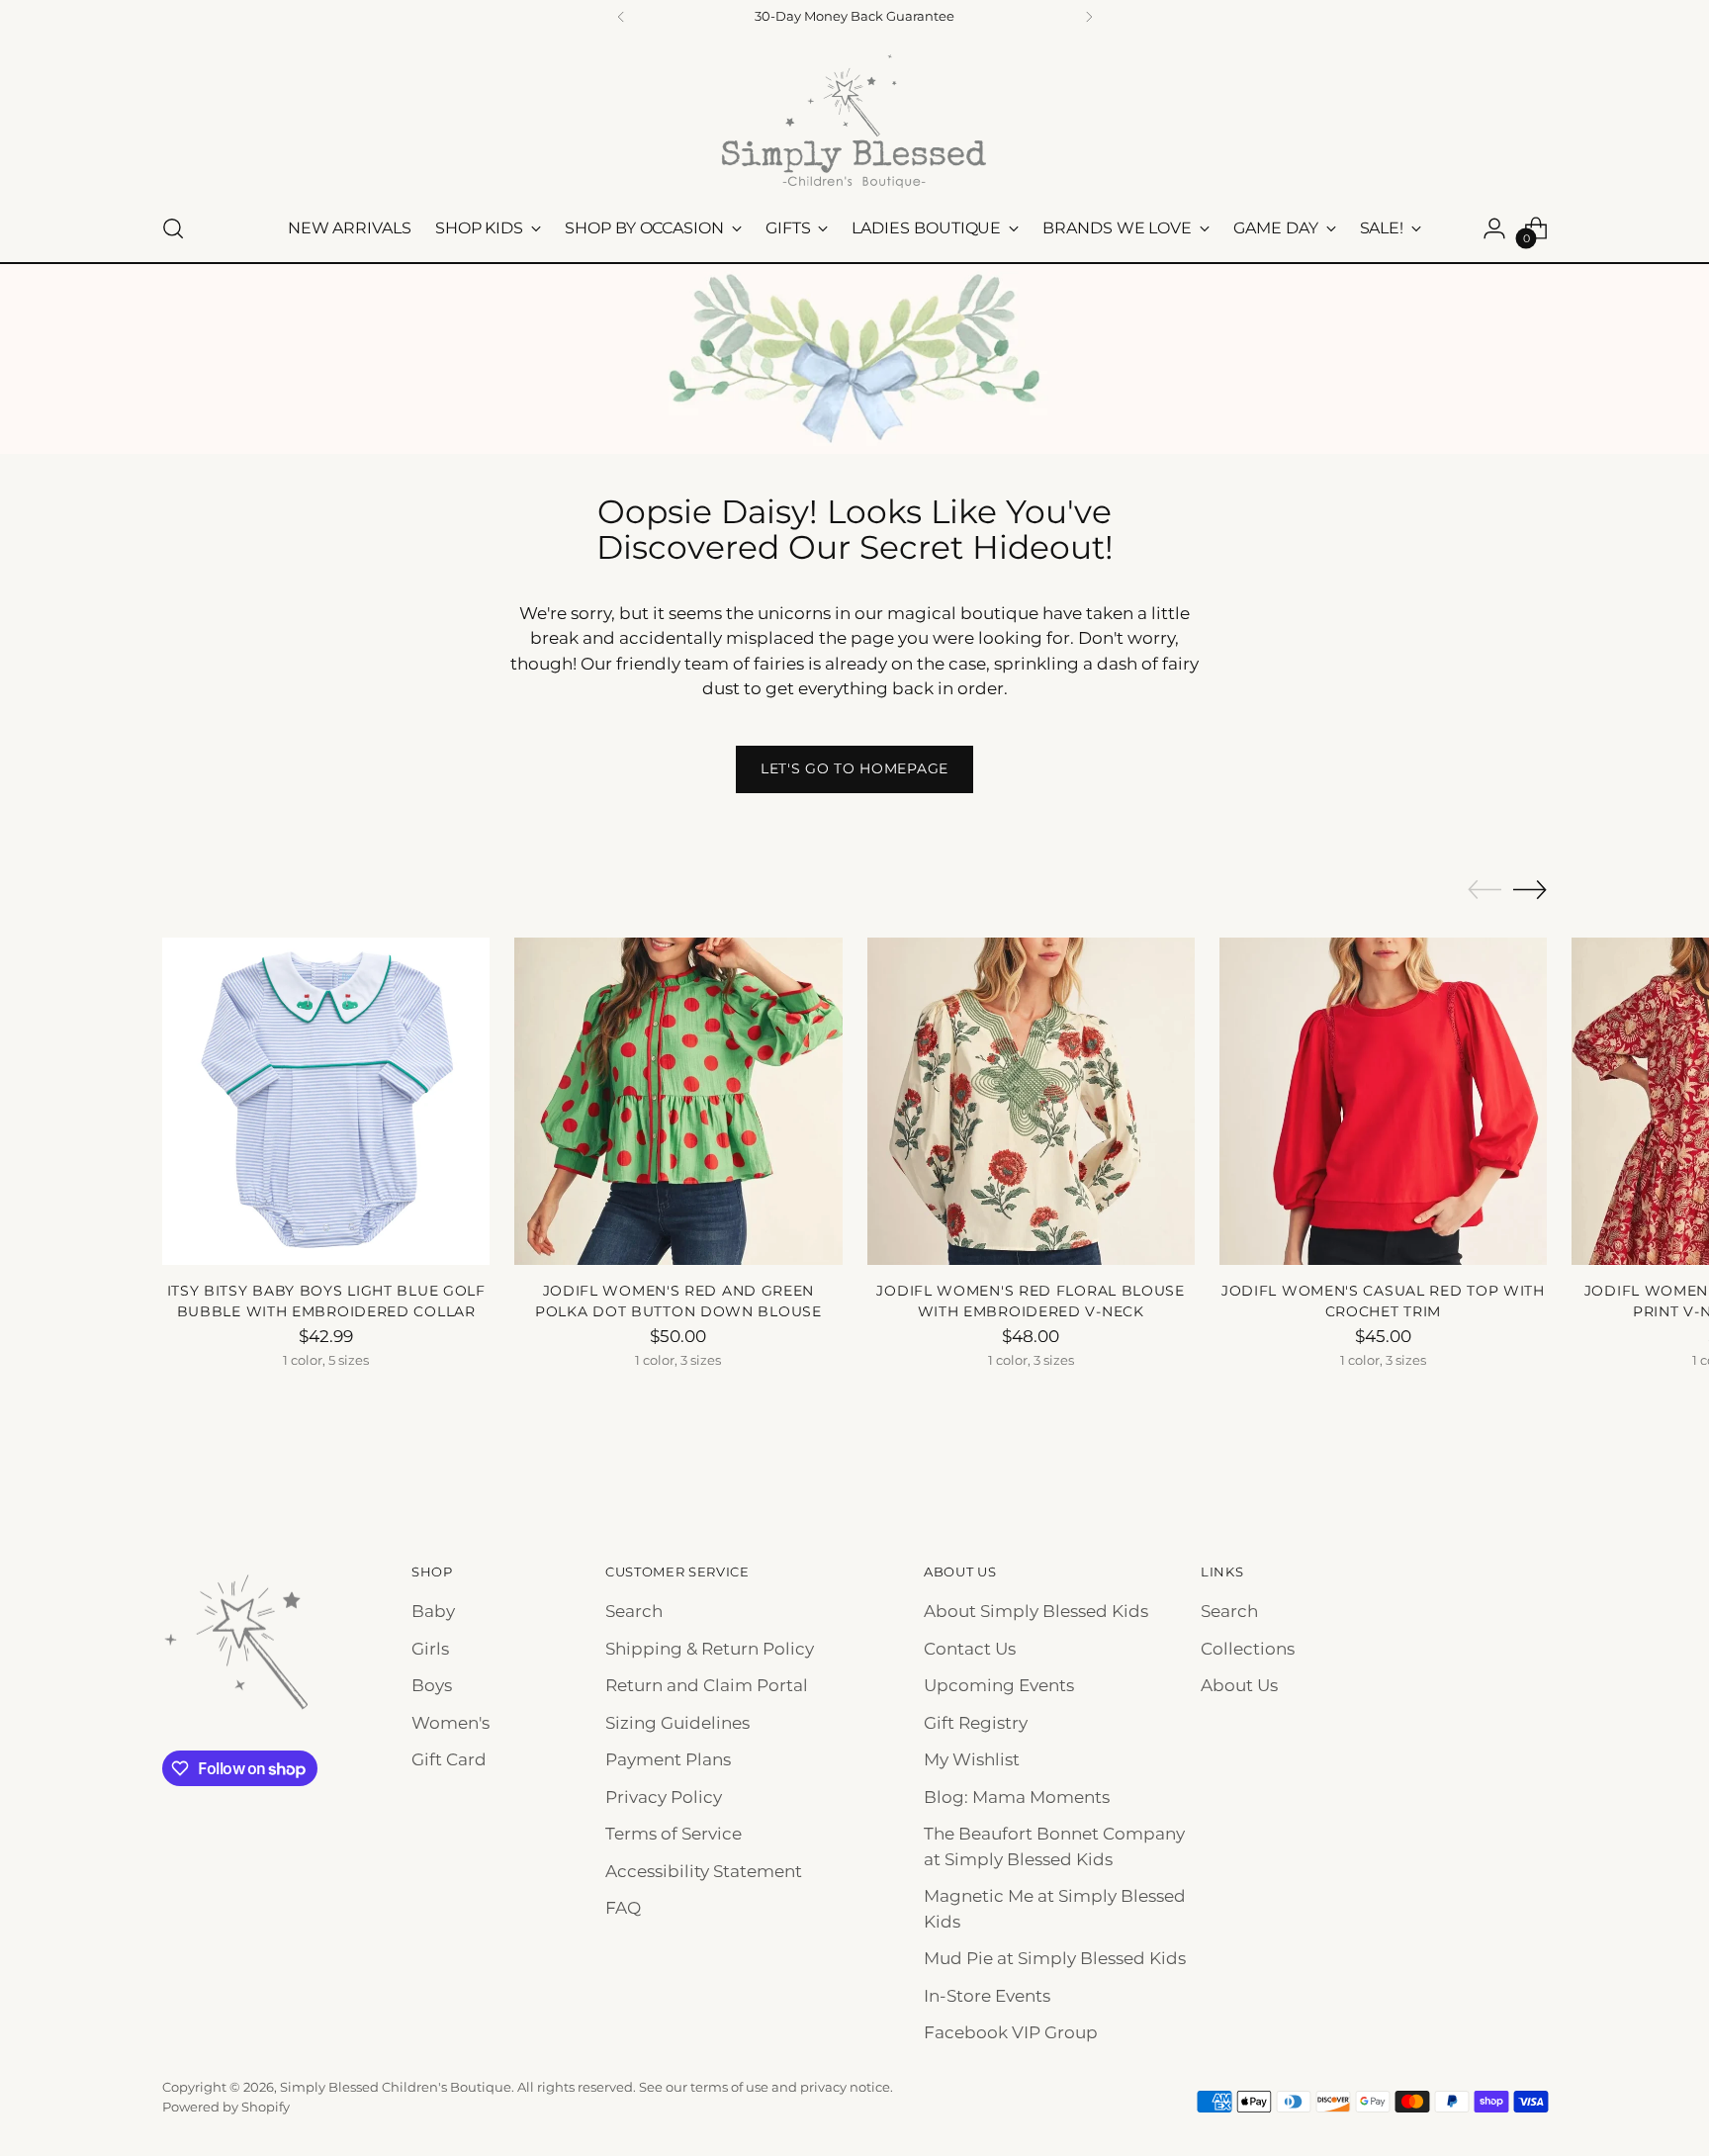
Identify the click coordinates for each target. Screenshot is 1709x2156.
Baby (433, 1611)
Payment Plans (668, 1759)
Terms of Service (674, 1834)
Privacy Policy (664, 1797)
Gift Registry (976, 1723)
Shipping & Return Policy (710, 1649)
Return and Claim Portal (707, 1685)
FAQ (623, 1908)
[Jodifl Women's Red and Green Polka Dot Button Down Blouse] (678, 1101)
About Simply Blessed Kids (1036, 1611)
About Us (1239, 1685)
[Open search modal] (173, 228)
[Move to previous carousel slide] (1484, 890)
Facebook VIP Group (1011, 2032)
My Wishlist (972, 1759)
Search (634, 1611)
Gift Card (449, 1759)
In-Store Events (987, 1996)
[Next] (1089, 17)
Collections (1248, 1649)
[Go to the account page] (1494, 228)
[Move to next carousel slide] (1530, 889)
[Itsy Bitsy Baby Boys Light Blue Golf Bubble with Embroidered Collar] (326, 1101)
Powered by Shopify (226, 2107)
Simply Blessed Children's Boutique (396, 2087)
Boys (432, 1685)
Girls (430, 1649)
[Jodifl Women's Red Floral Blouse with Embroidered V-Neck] (1031, 1101)
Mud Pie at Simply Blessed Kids (1055, 1958)
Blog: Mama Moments (1017, 1797)
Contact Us (970, 1649)
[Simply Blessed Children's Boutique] (854, 120)
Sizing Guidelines (677, 1723)
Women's (450, 1723)
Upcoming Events (999, 1685)
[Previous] (621, 17)
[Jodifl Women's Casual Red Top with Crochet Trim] (1383, 1101)
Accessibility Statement (704, 1871)
